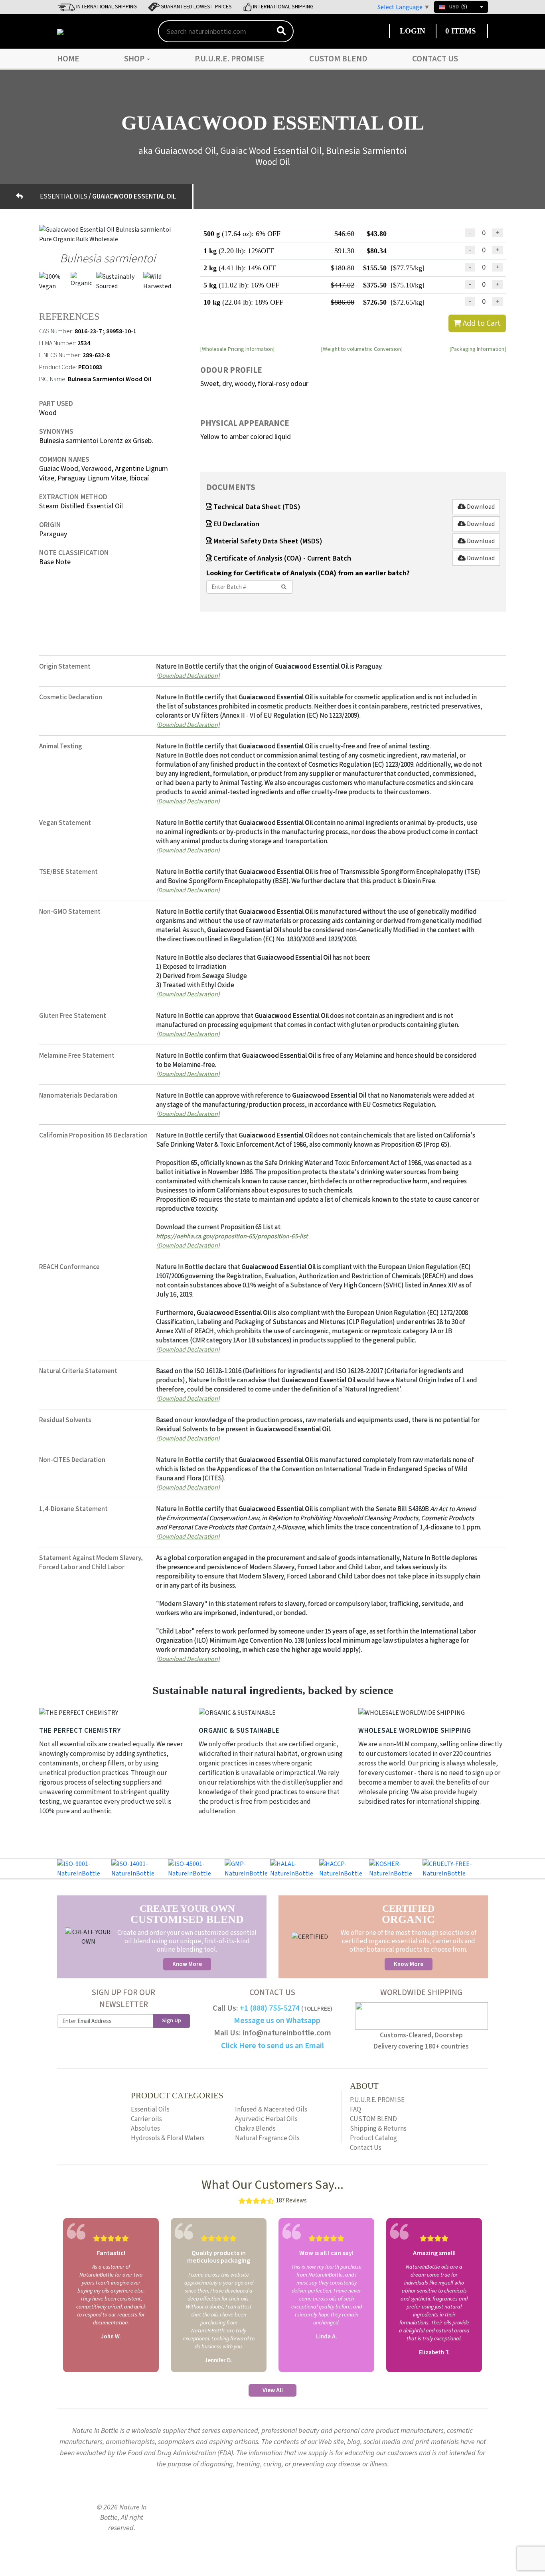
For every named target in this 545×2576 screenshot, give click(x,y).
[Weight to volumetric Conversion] (362, 349)
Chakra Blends (255, 2129)
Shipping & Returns (378, 2129)
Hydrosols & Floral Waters (168, 2138)
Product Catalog (373, 2138)
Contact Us (435, 59)
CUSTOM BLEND (338, 59)
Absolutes (145, 2129)
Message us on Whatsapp (277, 2021)
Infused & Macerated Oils (271, 2110)
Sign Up (172, 2021)
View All (273, 2390)
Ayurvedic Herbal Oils (266, 2119)
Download (480, 507)
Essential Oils (150, 2110)
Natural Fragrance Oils (267, 2138)
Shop (135, 59)
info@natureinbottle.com (287, 2033)
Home (68, 59)
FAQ (355, 2110)
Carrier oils (146, 2119)
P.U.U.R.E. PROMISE (230, 59)
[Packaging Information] (478, 349)
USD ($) (458, 7)
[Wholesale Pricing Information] (237, 349)
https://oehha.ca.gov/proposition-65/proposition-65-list (232, 1236)
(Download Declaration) (188, 675)
